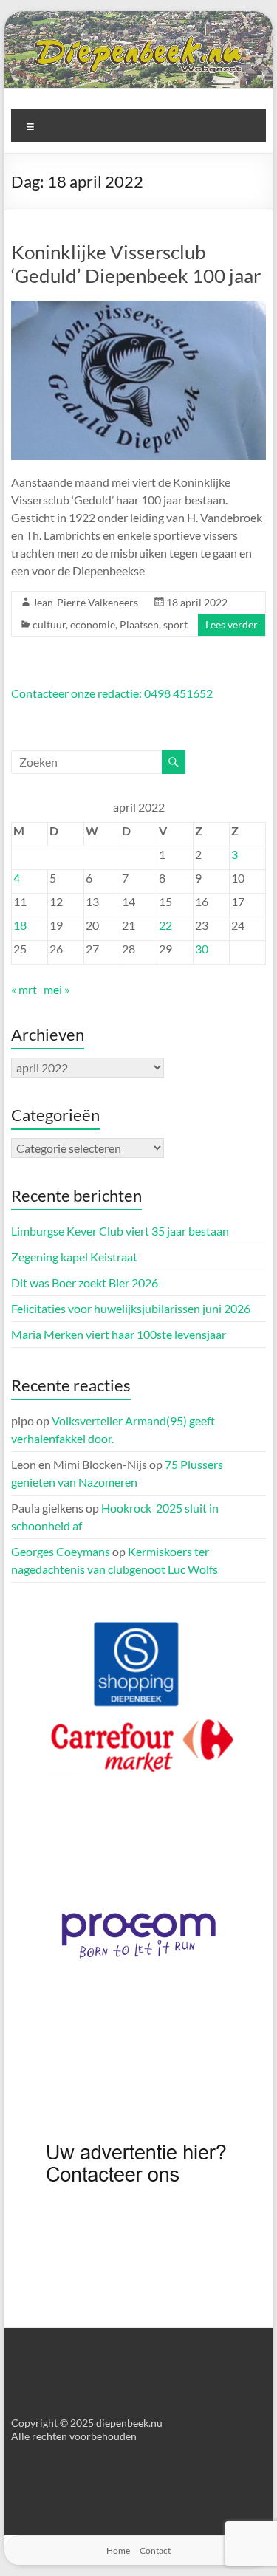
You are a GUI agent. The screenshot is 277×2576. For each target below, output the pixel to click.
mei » (57, 989)
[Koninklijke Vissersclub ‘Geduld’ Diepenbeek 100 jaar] (139, 308)
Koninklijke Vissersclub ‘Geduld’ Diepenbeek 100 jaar (136, 264)
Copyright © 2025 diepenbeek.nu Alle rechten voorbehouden (87, 2429)
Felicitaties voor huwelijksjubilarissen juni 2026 (131, 1308)
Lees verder (232, 624)
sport (175, 624)
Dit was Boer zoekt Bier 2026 (85, 1282)
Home (118, 2551)
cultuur (49, 624)
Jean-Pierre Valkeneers (85, 602)
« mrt (24, 989)
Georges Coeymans (61, 1551)
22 (165, 925)
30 (202, 949)
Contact (155, 2551)
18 (20, 925)
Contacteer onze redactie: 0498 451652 (112, 693)
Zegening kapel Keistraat (74, 1257)
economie (93, 624)
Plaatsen (139, 624)
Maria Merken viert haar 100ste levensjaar (119, 1334)
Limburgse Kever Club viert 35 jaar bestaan (120, 1231)
